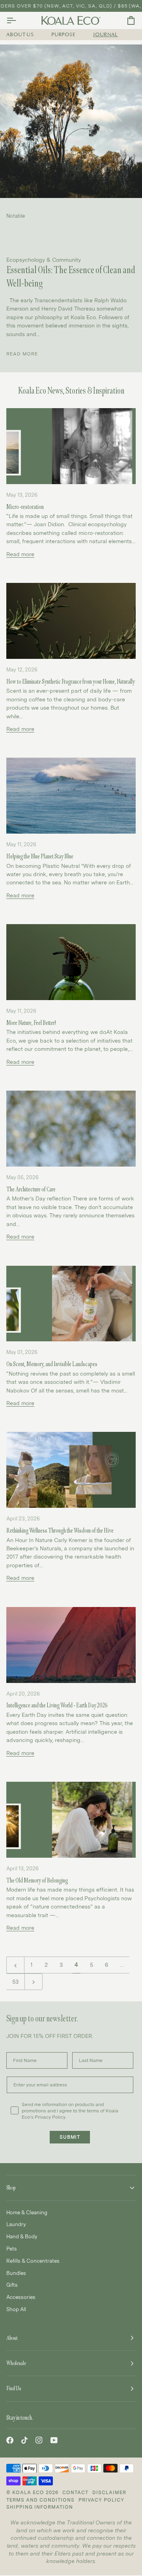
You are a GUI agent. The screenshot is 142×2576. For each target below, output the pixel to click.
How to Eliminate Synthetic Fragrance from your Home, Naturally (71, 682)
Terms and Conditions (40, 2500)
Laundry (16, 2224)
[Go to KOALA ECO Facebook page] (10, 2440)
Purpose (63, 35)
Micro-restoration (25, 507)
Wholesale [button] (16, 2363)
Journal (106, 35)
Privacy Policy (101, 2500)
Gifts (12, 2285)
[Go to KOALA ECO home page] (71, 20)
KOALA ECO (28, 2492)
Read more (22, 354)
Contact (75, 2492)
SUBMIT (70, 2137)
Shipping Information (40, 2507)
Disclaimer (109, 2492)
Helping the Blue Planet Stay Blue (40, 856)
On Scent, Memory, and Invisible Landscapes (52, 1364)
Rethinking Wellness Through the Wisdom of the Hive (60, 1531)
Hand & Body (22, 2236)
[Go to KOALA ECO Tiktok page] (24, 2440)
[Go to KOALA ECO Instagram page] (39, 2440)
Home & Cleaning (27, 2212)
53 (15, 1981)
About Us (20, 35)
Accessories (21, 2297)
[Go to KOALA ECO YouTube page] (54, 2440)
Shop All (16, 2309)
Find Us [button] (14, 2388)
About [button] (12, 2338)
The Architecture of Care (31, 1189)
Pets (12, 2249)
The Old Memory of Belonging (37, 1881)
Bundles (16, 2273)
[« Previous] (15, 1965)
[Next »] (34, 1982)
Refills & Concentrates (33, 2261)
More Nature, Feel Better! (31, 1023)
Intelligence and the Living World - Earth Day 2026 (57, 1705)
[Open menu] (18, 20)
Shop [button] (11, 2188)
